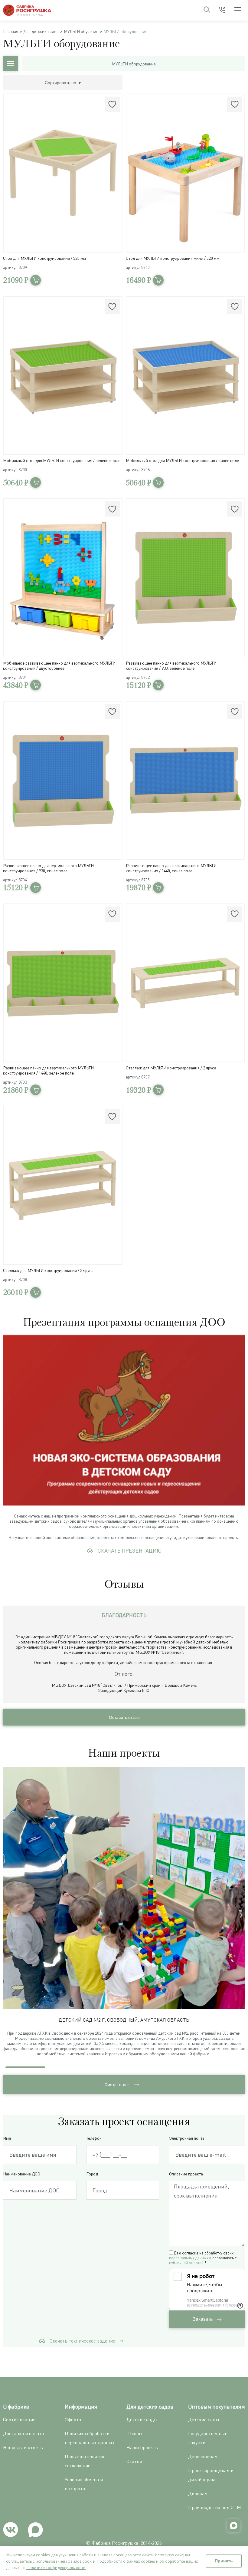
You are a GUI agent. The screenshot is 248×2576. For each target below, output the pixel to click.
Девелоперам (203, 2456)
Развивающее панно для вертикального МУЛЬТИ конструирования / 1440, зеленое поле (48, 1070)
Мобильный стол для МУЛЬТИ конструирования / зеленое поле (62, 460)
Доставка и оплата (23, 2433)
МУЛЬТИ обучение (81, 31)
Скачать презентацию (129, 1551)
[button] (241, 1915)
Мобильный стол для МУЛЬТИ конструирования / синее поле (182, 460)
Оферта (73, 2419)
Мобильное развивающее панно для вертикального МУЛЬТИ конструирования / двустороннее (59, 665)
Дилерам (198, 2493)
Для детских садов (41, 31)
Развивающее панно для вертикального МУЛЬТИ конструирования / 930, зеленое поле (171, 665)
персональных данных (189, 2258)
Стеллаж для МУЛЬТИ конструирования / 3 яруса (48, 1270)
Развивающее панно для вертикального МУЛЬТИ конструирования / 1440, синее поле (171, 868)
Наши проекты (143, 2447)
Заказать (203, 2319)
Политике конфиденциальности (56, 2567)
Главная (11, 31)
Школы (134, 2433)
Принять (224, 2561)
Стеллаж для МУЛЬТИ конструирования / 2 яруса (171, 1068)
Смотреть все (117, 2084)
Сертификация (19, 2419)
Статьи (134, 2461)
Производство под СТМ (215, 2507)
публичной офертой (186, 2263)
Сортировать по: (62, 83)
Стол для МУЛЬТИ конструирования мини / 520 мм (173, 258)
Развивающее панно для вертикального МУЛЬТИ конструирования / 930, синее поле (48, 868)
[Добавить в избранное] (112, 104)
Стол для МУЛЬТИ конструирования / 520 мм (44, 258)
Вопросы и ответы (23, 2447)
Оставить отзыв (124, 1717)
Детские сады (142, 2419)
